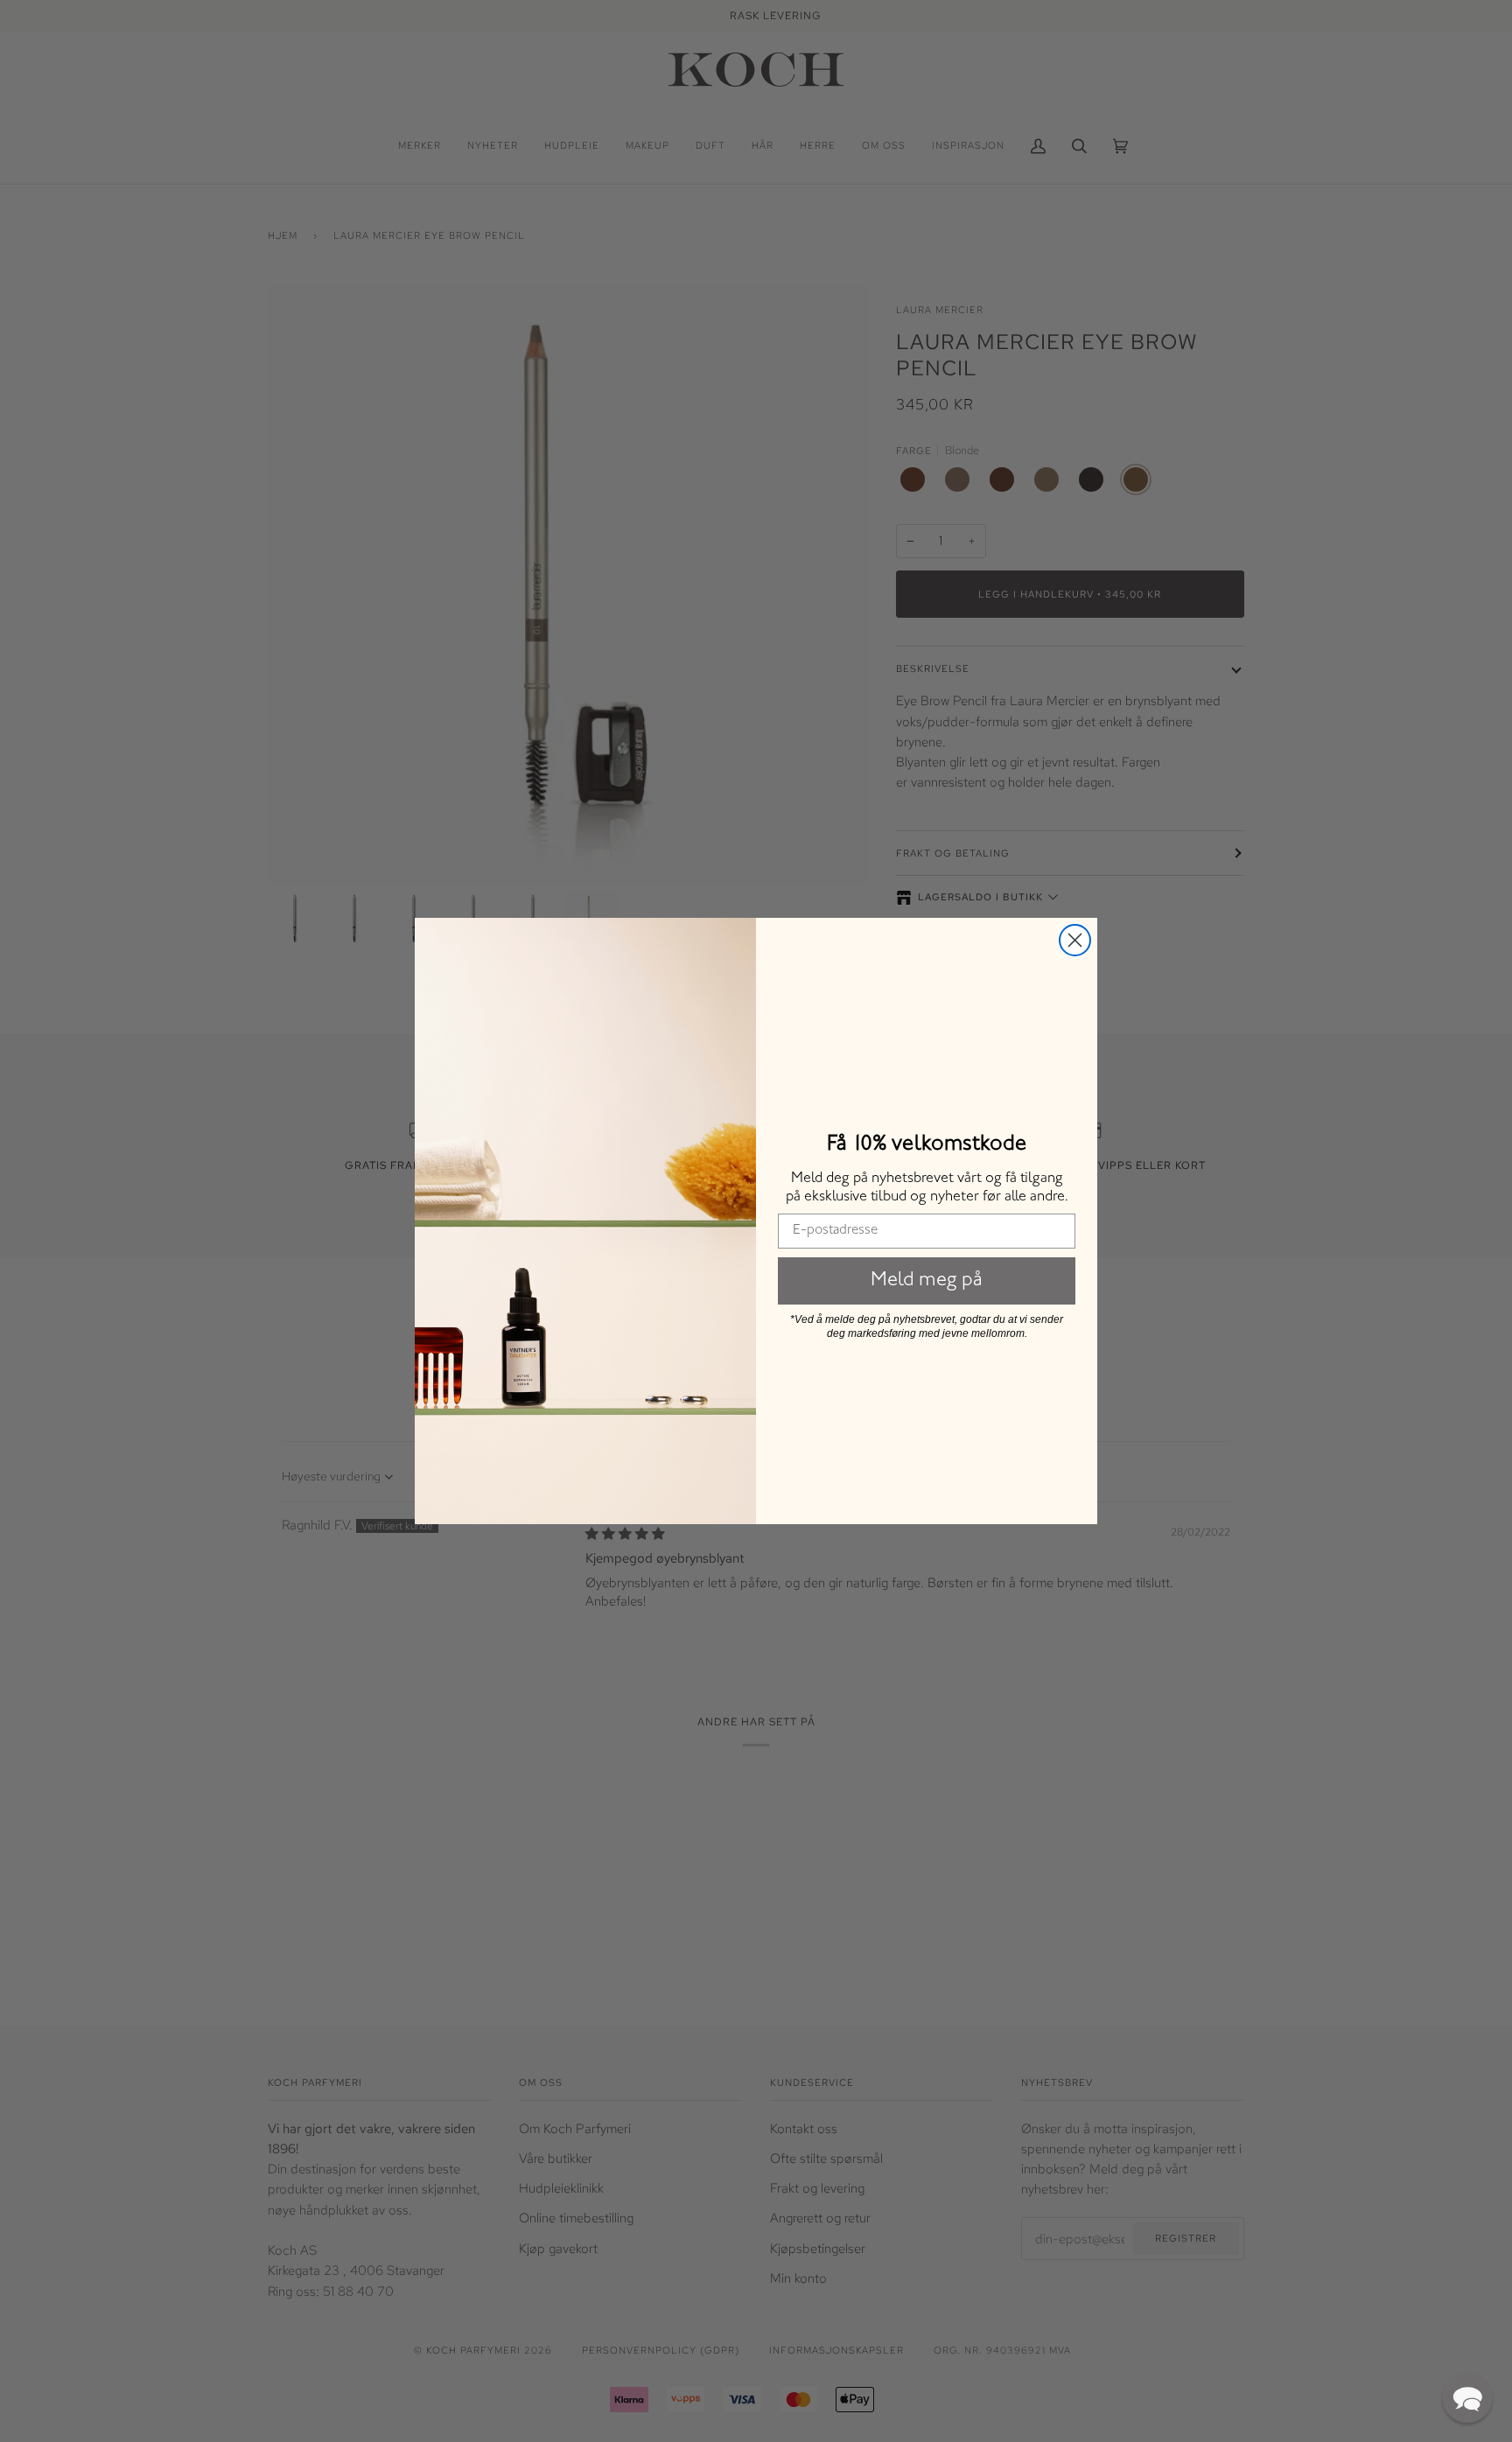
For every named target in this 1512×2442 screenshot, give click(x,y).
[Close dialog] (1075, 940)
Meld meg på (927, 1281)
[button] (1467, 2397)
